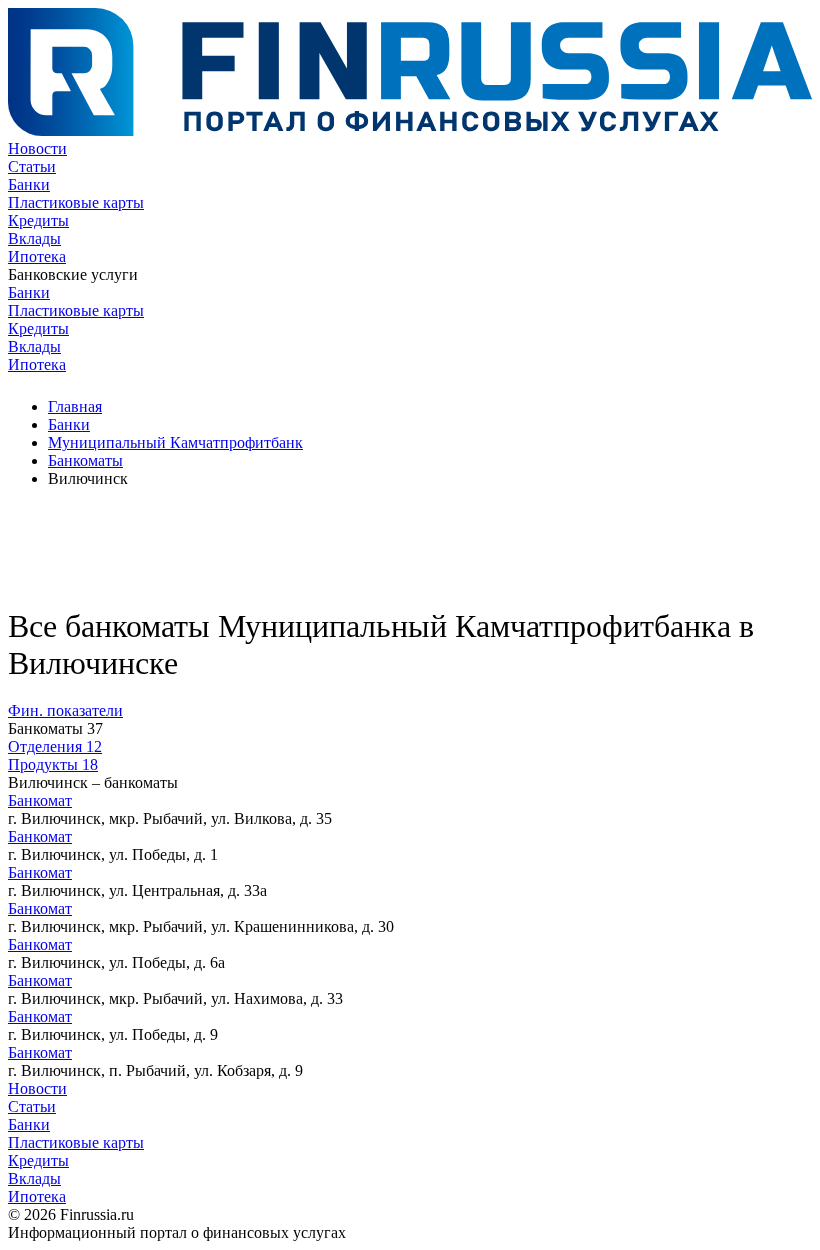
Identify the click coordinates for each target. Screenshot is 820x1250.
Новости (37, 148)
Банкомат (40, 800)
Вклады (34, 238)
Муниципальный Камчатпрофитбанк (175, 442)
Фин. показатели (65, 710)
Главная (75, 406)
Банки (29, 184)
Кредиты (38, 220)
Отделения (55, 746)
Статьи (32, 166)
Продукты (53, 764)
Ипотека (37, 256)
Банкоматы (85, 460)
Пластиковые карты (76, 202)
